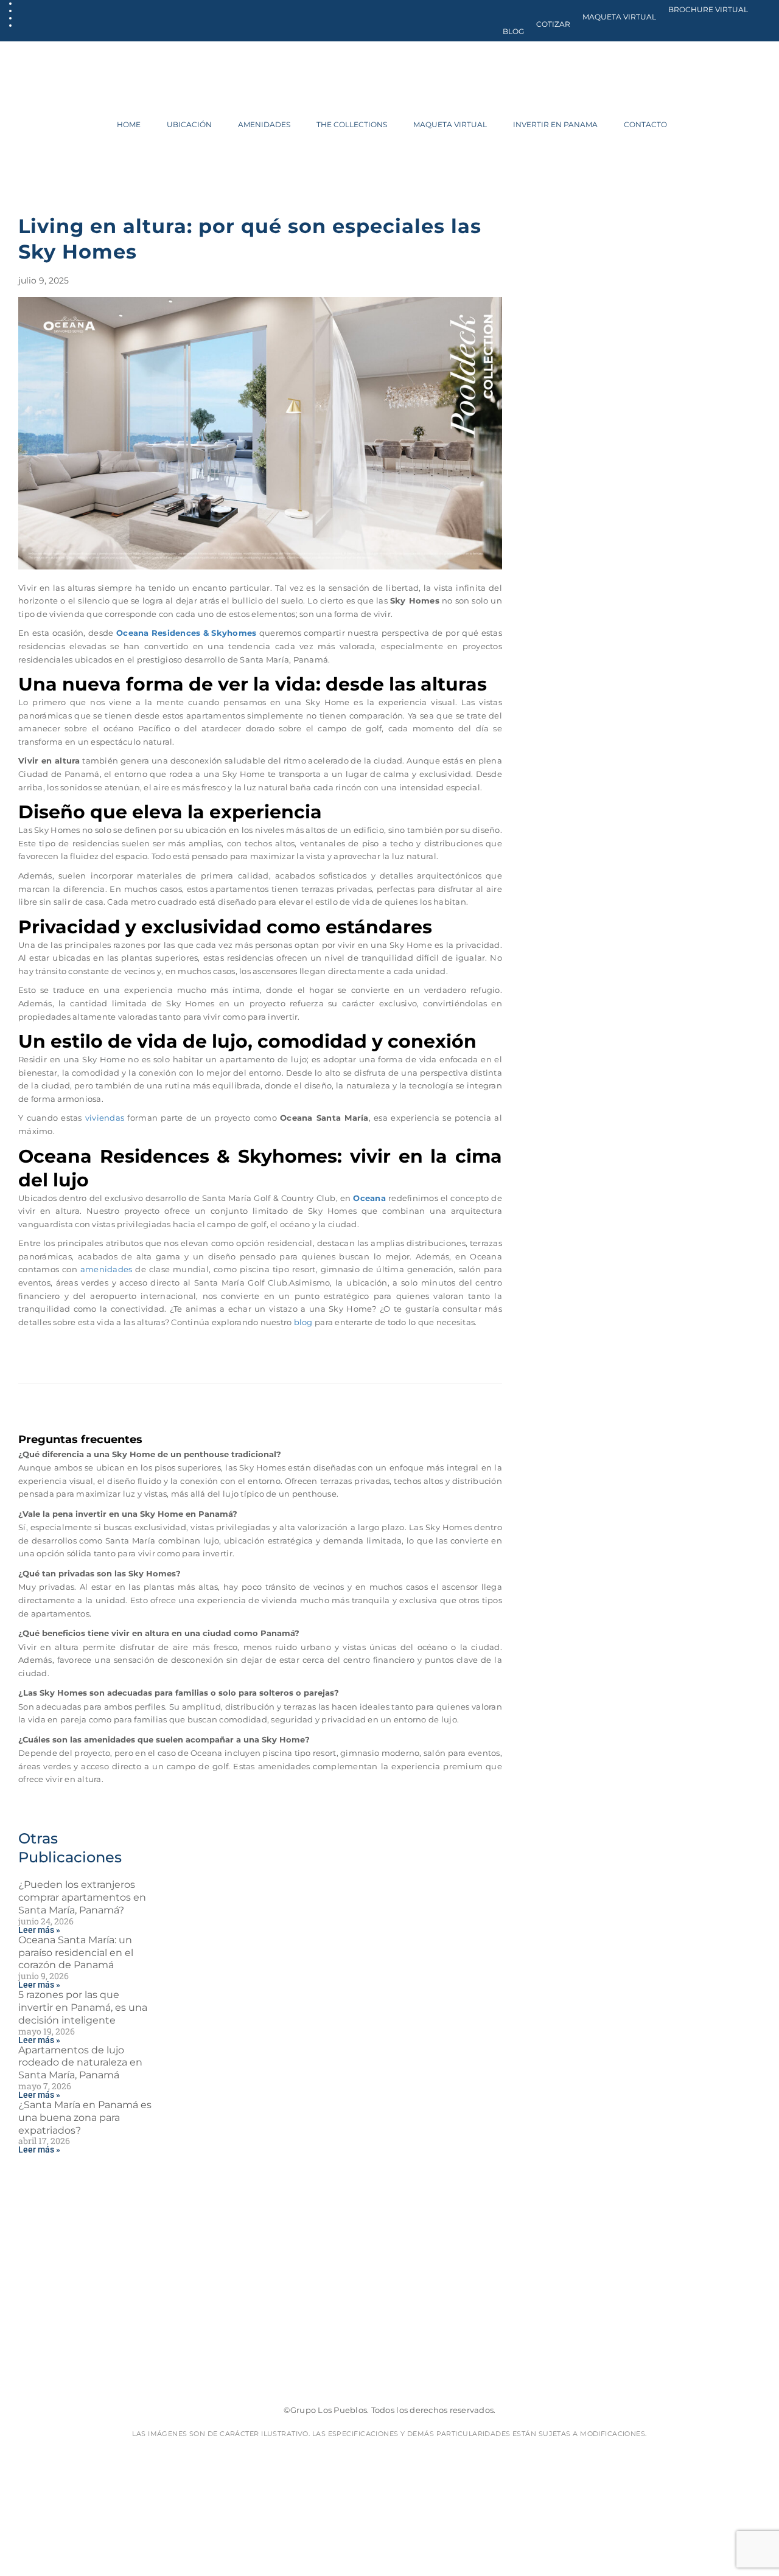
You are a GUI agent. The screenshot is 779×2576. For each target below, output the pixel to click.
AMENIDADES (264, 124)
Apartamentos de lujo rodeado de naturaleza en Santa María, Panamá (80, 2063)
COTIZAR (553, 24)
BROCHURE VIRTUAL (708, 9)
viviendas (105, 1118)
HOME (129, 124)
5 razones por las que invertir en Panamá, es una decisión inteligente (83, 2007)
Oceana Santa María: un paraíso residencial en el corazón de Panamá (76, 1953)
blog (303, 1322)
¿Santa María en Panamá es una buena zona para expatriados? (85, 2118)
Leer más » (39, 1930)
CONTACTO (645, 124)
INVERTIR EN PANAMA (555, 124)
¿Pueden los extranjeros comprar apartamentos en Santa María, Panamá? (82, 1897)
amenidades (107, 1269)
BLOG (513, 31)
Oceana (369, 1198)
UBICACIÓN (189, 124)
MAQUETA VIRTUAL (619, 17)
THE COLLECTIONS (352, 124)
